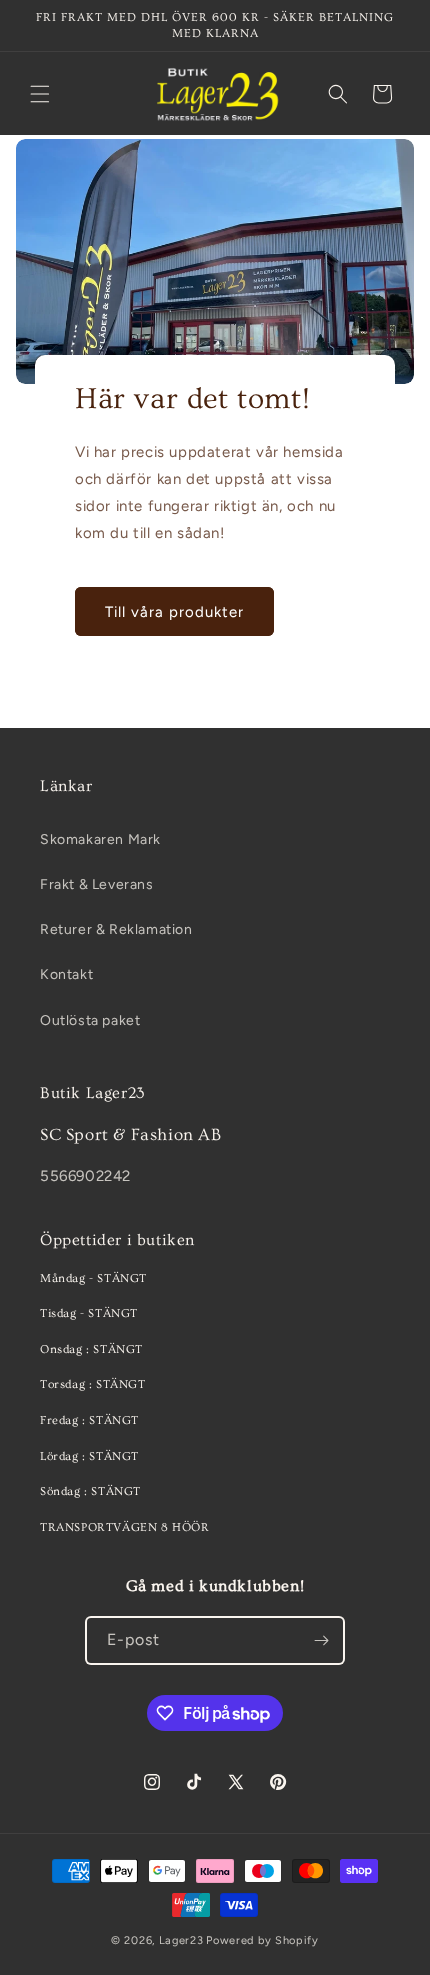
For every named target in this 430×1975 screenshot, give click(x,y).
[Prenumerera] (321, 1640)
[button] (40, 94)
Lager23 (181, 1940)
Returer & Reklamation (116, 929)
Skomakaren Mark (100, 839)
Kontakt (66, 974)
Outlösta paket (90, 1020)
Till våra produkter (174, 611)
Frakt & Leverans (97, 884)
